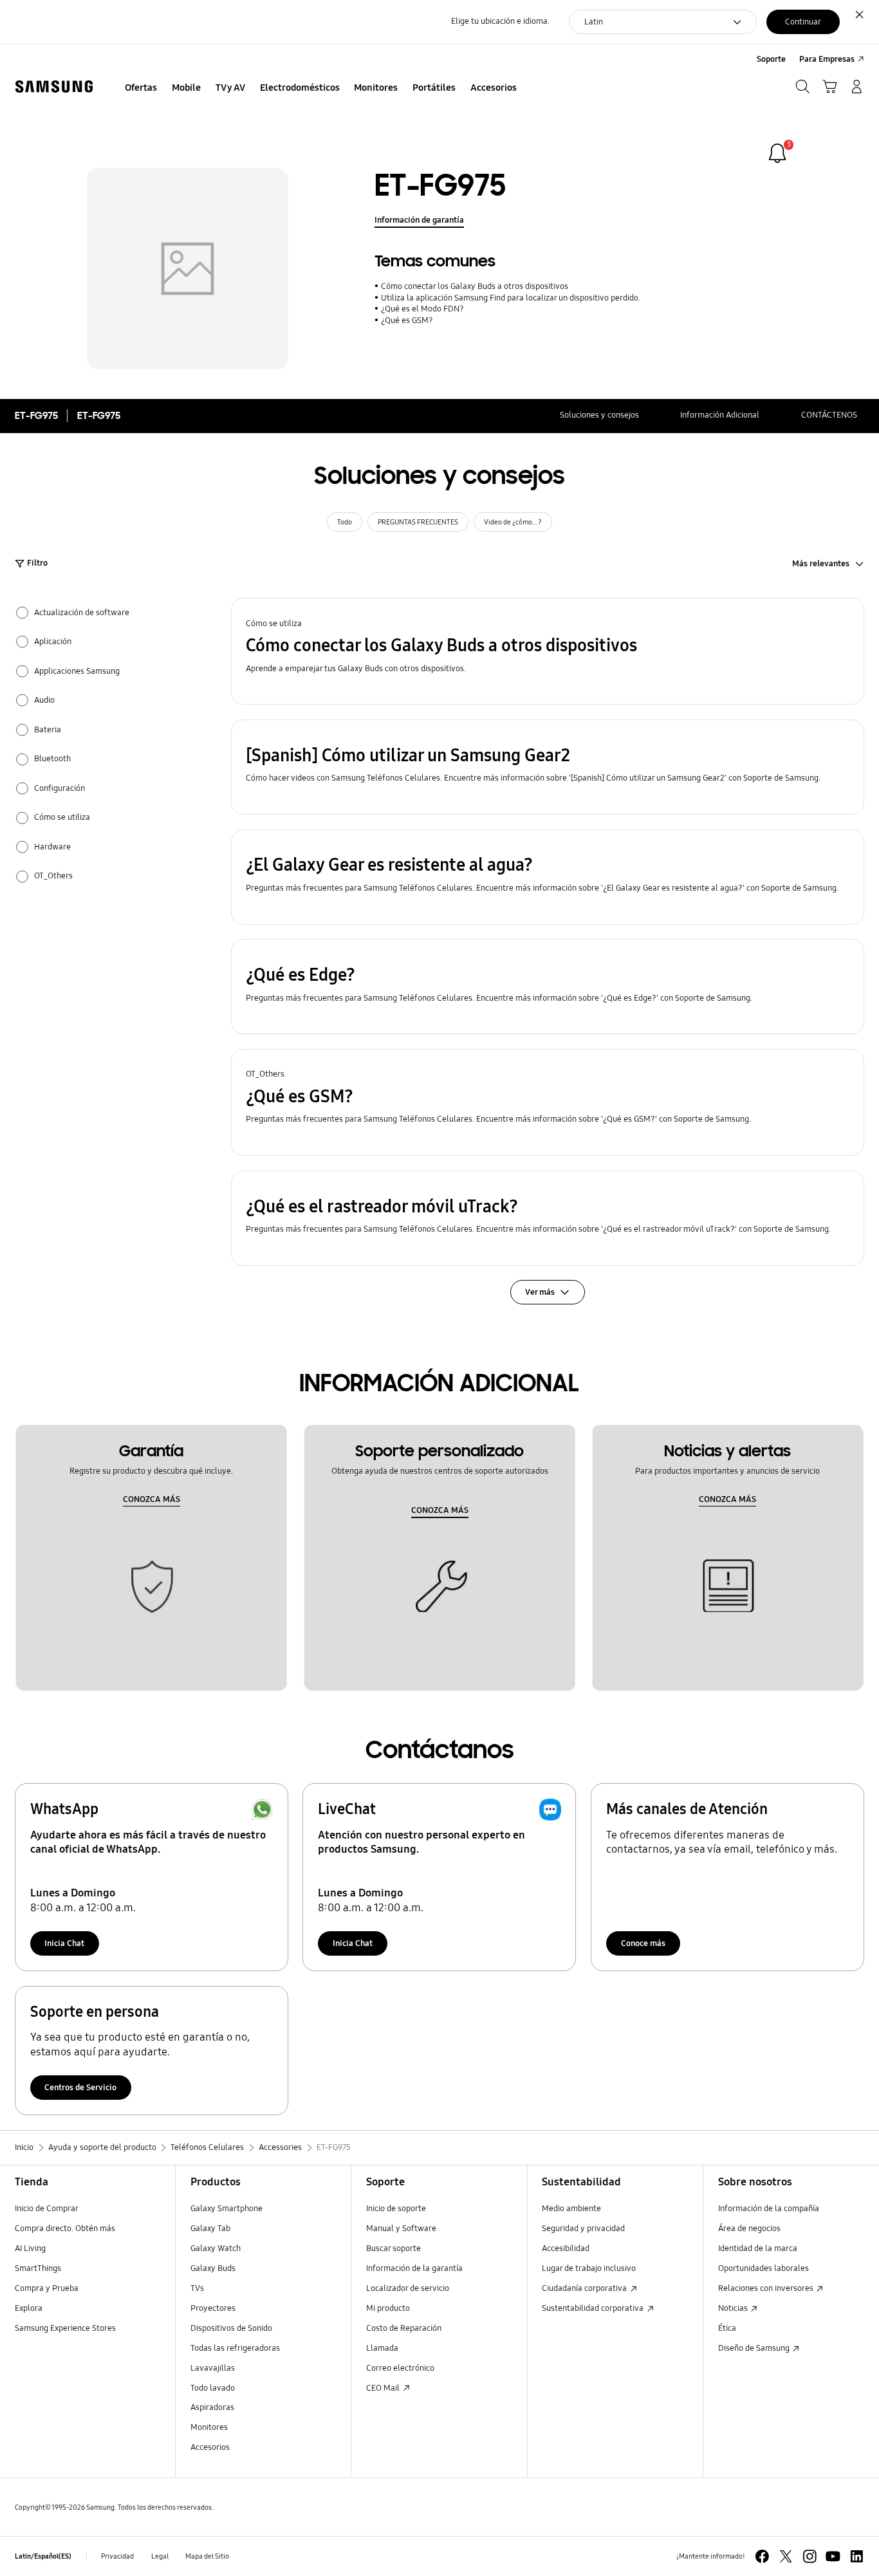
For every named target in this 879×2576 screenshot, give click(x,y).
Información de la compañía (769, 2209)
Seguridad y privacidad (583, 2229)
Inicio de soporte (396, 2209)
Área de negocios (749, 2229)
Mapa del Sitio (207, 2556)
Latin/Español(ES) (43, 2556)
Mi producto (388, 2308)
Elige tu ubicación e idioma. (500, 21)
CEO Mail (384, 2388)
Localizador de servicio (408, 2288)
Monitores (209, 2427)
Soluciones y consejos (599, 415)
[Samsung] (54, 87)
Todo (345, 522)
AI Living (30, 2248)
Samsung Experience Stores (65, 2328)
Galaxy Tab (210, 2229)
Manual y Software (401, 2229)
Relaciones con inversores (767, 2288)
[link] (777, 153)
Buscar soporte (393, 2248)
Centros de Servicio (80, 2088)
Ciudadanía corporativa (585, 2288)
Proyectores (213, 2308)
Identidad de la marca (758, 2248)
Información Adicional (720, 415)
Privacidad (117, 2556)
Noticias (734, 2308)
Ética (727, 2328)
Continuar (803, 22)
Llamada (382, 2348)
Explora (29, 2308)
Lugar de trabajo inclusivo (589, 2268)
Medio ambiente (571, 2209)
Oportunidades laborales (763, 2268)
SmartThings (38, 2268)
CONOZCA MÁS (152, 1499)
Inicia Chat (64, 1943)
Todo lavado (213, 2388)
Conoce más (643, 1943)
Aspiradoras (212, 2407)
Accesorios (210, 2447)
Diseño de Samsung (755, 2348)
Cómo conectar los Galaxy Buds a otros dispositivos (474, 286)
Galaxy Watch (216, 2248)
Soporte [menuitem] (771, 59)
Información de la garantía (414, 2268)
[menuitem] (141, 88)
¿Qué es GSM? (407, 320)
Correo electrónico (400, 2368)
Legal (160, 2556)
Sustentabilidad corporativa (594, 2308)
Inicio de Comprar (47, 2209)
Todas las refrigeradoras (235, 2348)
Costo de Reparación (404, 2328)
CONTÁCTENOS (829, 415)
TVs (197, 2288)
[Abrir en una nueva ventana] (762, 2556)
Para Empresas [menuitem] (827, 59)
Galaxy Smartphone (227, 2209)
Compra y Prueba (47, 2288)
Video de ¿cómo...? (513, 522)
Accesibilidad (566, 2248)
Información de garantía (419, 220)
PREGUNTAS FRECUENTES (418, 522)
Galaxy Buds (213, 2268)
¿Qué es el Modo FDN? (422, 309)
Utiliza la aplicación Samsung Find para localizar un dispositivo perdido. (510, 298)
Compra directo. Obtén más (65, 2229)
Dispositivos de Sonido (231, 2328)
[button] (548, 651)
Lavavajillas (213, 2368)
